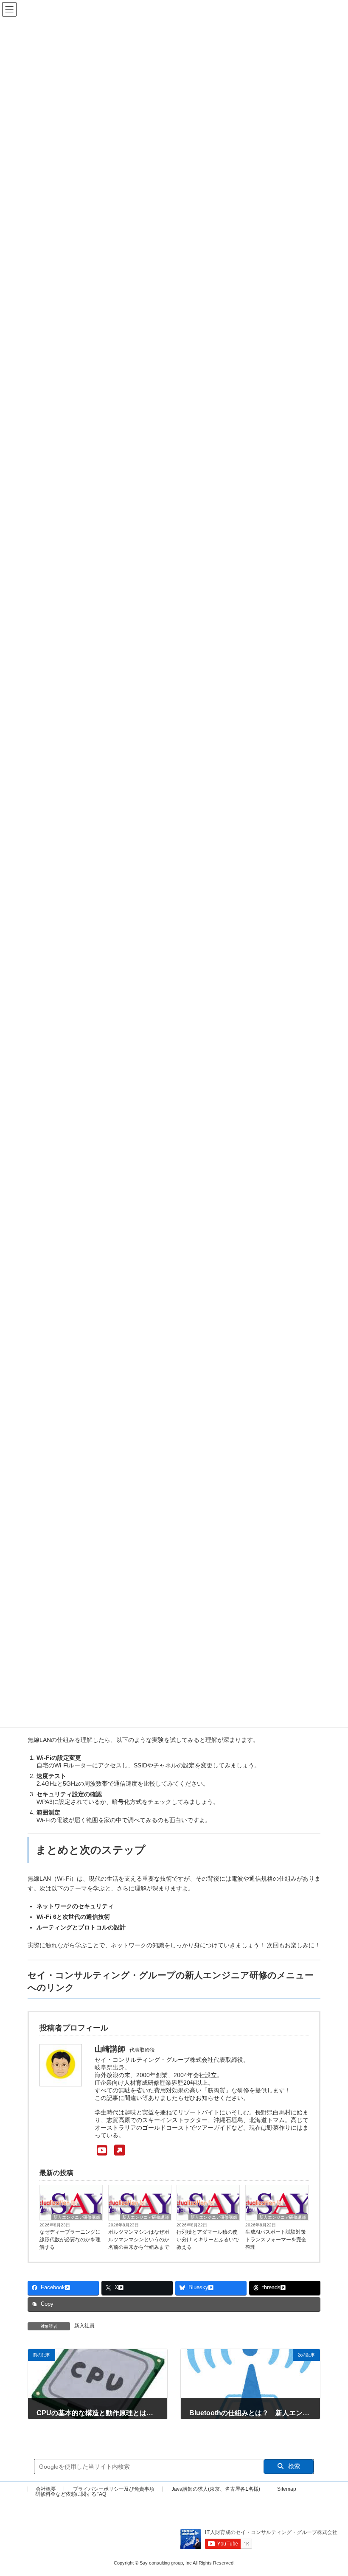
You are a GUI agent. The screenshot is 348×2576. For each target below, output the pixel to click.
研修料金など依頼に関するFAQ (71, 2494)
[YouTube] (110, 2151)
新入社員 (84, 2326)
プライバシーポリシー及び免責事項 (114, 2489)
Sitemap (287, 2489)
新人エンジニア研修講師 (77, 2217)
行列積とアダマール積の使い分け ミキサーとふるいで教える (208, 2240)
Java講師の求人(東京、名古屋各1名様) (216, 2489)
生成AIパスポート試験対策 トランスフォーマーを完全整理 (276, 2240)
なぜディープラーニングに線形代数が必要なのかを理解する (70, 2240)
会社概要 (46, 2489)
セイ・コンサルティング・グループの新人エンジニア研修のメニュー (171, 1975)
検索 (293, 2466)
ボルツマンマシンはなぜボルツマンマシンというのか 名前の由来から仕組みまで (139, 2240)
